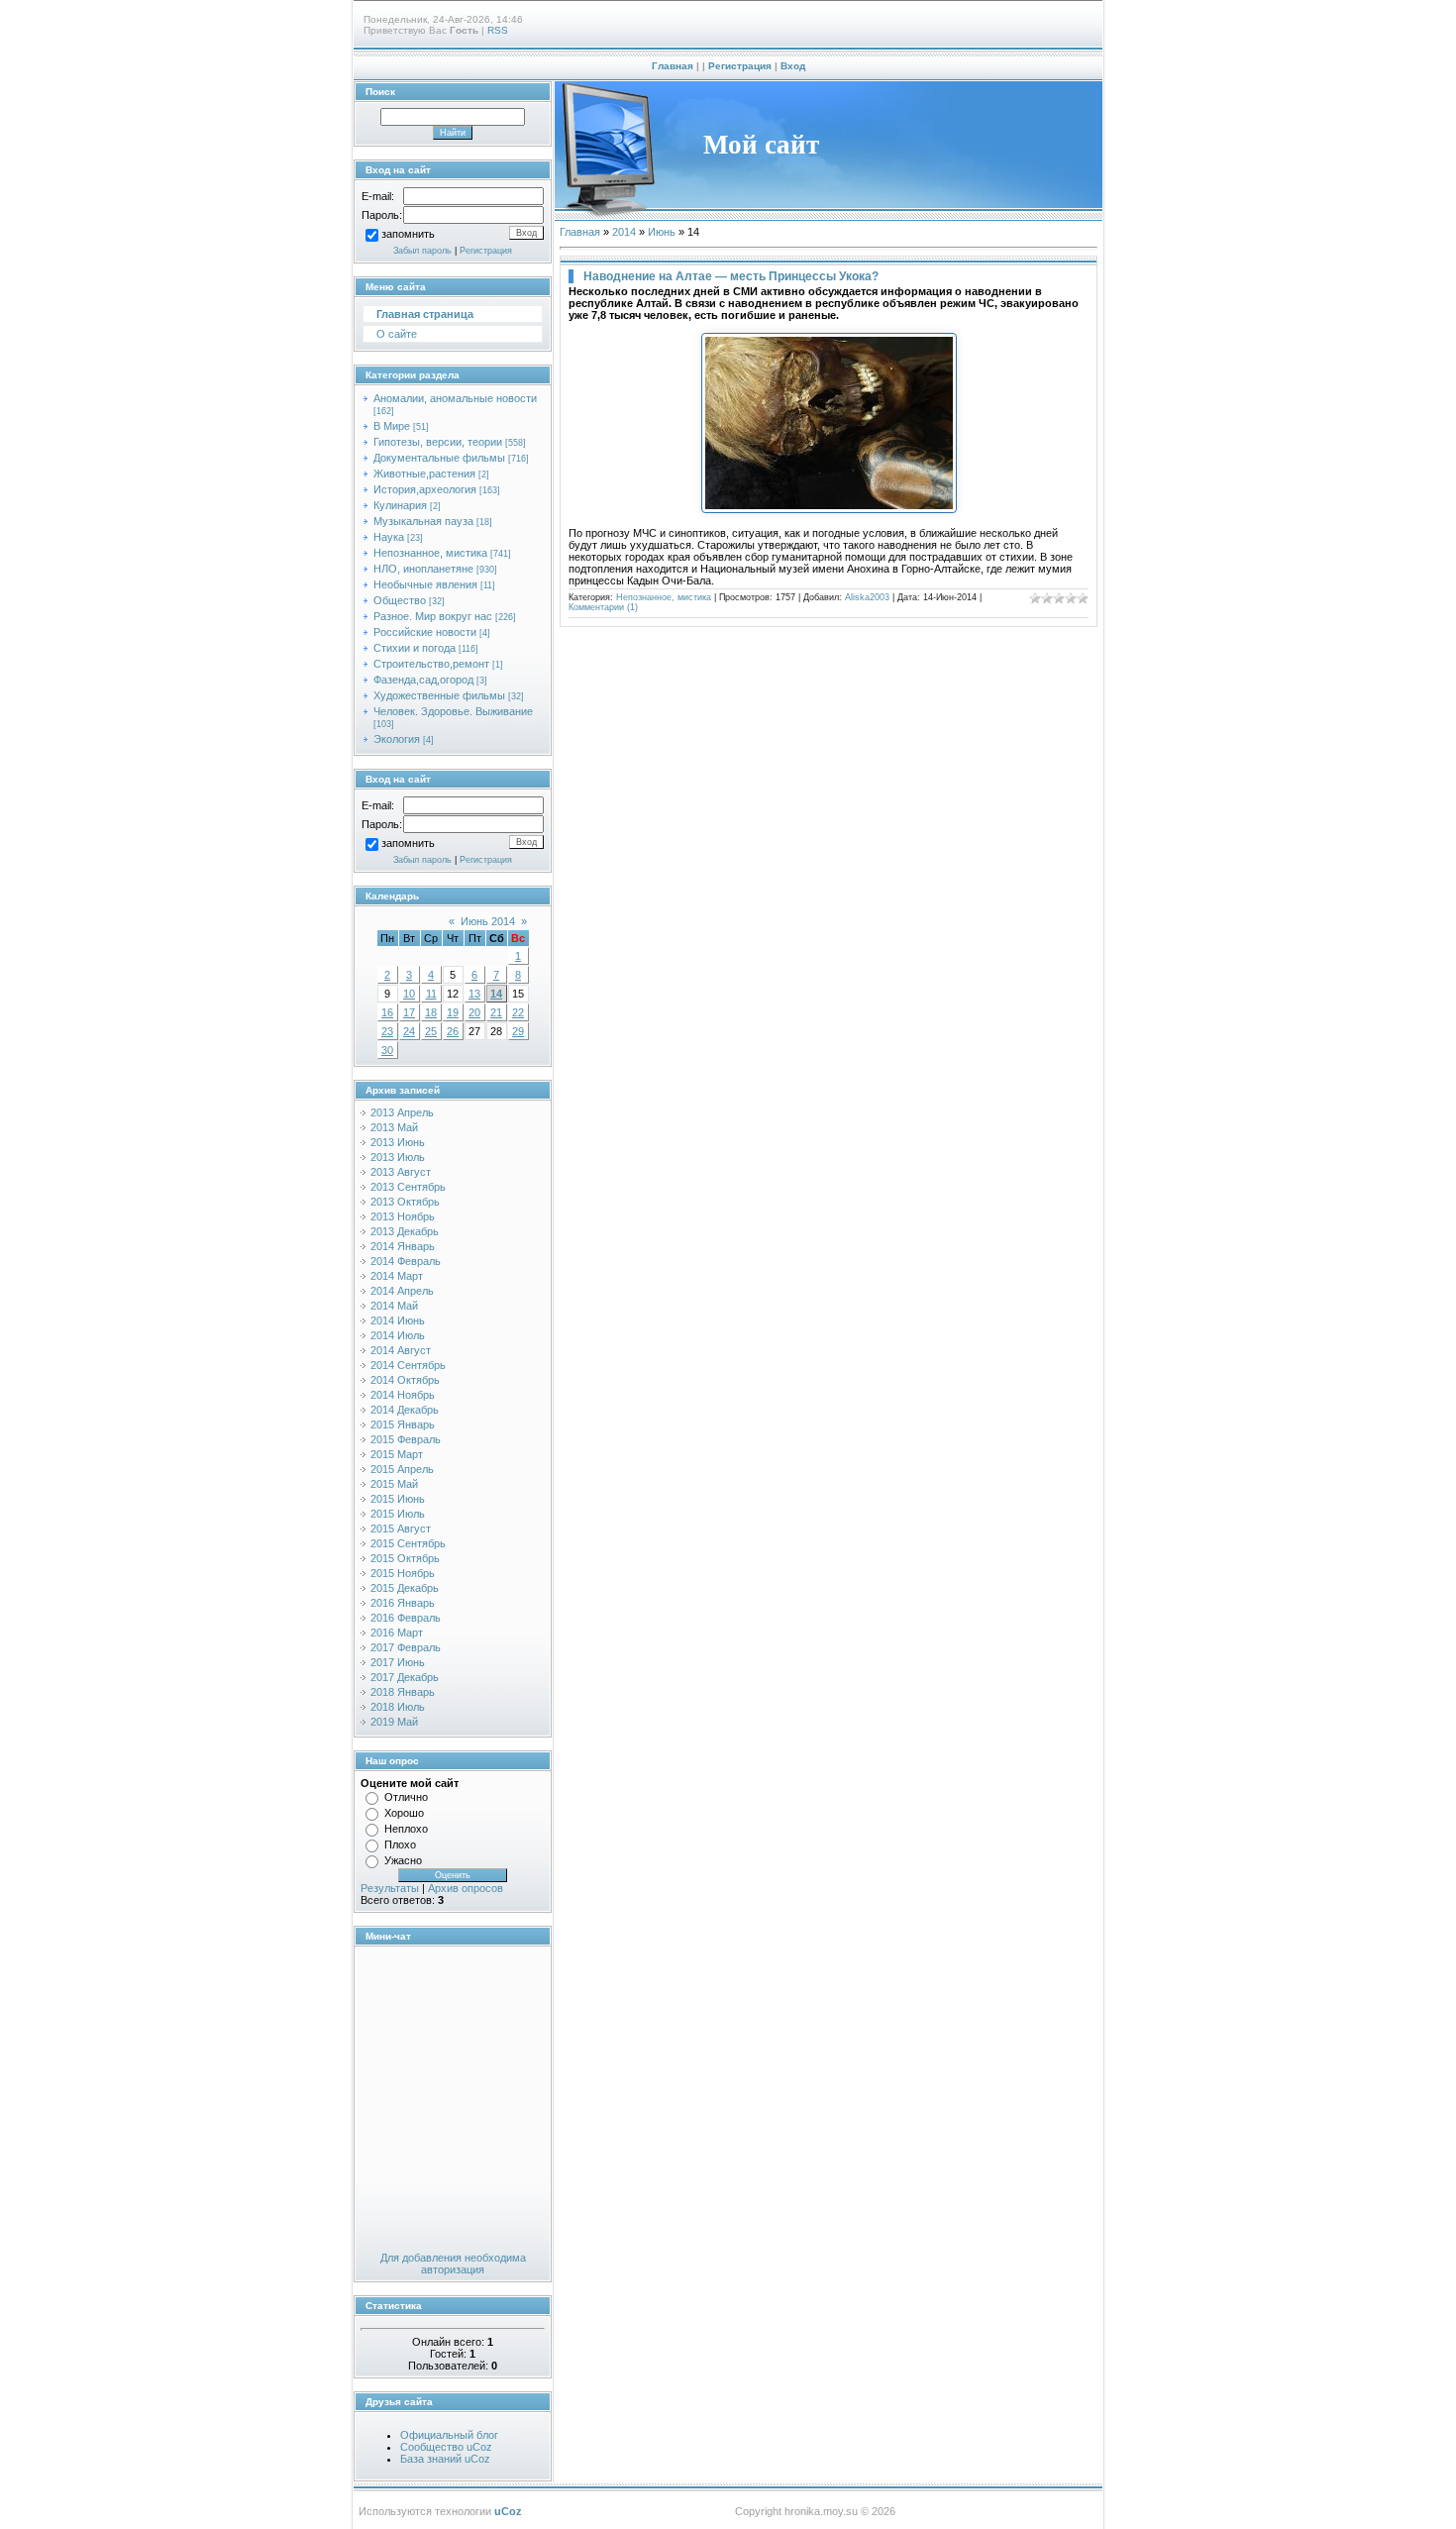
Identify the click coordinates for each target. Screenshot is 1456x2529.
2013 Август (401, 1172)
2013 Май (394, 1127)
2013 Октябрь (405, 1202)
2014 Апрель (402, 1291)
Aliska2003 (867, 597)
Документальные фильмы (439, 458)
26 (453, 1031)
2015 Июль (398, 1514)
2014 (624, 232)
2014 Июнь (398, 1320)
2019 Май (394, 1722)
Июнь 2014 (488, 921)
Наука (389, 537)
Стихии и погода (415, 648)
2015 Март (397, 1454)
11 (431, 994)
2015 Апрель (402, 1469)
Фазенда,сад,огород (423, 680)
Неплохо (406, 1829)
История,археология (425, 489)
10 (409, 994)
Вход (793, 66)
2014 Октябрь (405, 1380)
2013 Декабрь (405, 1231)
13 (474, 994)
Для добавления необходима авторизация (453, 2264)
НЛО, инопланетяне (423, 569)
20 (474, 1012)
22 (518, 1012)
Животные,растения (424, 474)
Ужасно (403, 1860)
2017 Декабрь (405, 1677)
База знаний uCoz (445, 2459)
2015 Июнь (398, 1499)
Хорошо (404, 1813)
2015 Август (401, 1528)
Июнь (662, 232)
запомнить (408, 235)
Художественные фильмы (439, 695)
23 (387, 1031)
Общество (400, 600)
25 (431, 1031)
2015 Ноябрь (403, 1573)
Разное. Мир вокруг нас (433, 616)
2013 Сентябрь (408, 1187)
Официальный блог (449, 2435)
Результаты (390, 1888)
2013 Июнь (398, 1142)
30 (387, 1050)
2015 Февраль (406, 1439)
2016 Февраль (406, 1618)
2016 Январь (403, 1603)
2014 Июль (398, 1335)
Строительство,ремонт (431, 664)
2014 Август (401, 1350)
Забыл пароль (422, 251)
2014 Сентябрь (408, 1365)
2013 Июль (398, 1157)
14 (496, 994)
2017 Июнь (398, 1662)
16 (387, 1012)
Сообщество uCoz (446, 2447)
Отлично (406, 1797)
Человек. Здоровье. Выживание (453, 711)
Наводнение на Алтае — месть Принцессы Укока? (731, 276)
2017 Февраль (406, 1647)
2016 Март (397, 1633)
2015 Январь (403, 1424)
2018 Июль (398, 1707)
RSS (498, 30)
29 (518, 1031)
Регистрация (740, 66)
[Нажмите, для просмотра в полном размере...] (829, 509)
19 (453, 1012)
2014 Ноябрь (403, 1395)
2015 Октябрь (405, 1558)
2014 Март (397, 1276)
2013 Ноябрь (403, 1216)
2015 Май (394, 1484)
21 (496, 1012)
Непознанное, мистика (430, 553)
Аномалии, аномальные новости (455, 398)
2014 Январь (403, 1246)
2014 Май (394, 1306)
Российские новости (425, 632)
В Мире (392, 426)
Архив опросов (466, 1888)
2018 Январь (403, 1692)
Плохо (400, 1844)
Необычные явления (425, 584)
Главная (673, 66)
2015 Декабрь (405, 1588)
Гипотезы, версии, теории (438, 442)
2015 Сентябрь (408, 1543)
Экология (397, 739)
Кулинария (400, 505)
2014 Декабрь (405, 1410)
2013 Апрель (402, 1112)
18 (431, 1012)
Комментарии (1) (603, 607)
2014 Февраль (406, 1261)
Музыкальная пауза (423, 521)
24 (409, 1031)
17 (409, 1012)
